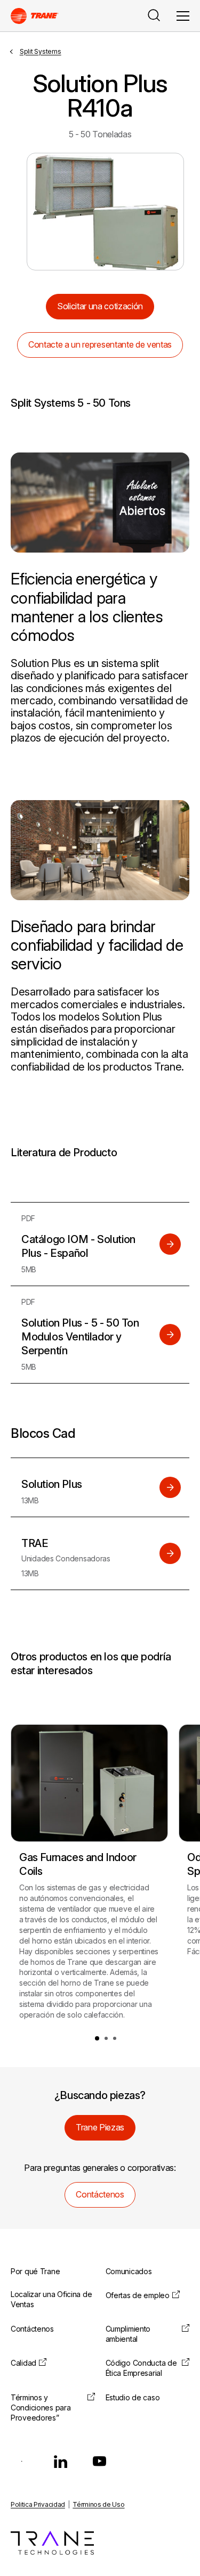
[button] (97, 2038)
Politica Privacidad (38, 2504)
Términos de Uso (98, 2504)
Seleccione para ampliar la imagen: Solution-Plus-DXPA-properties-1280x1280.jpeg (105, 212)
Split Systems (41, 51)
